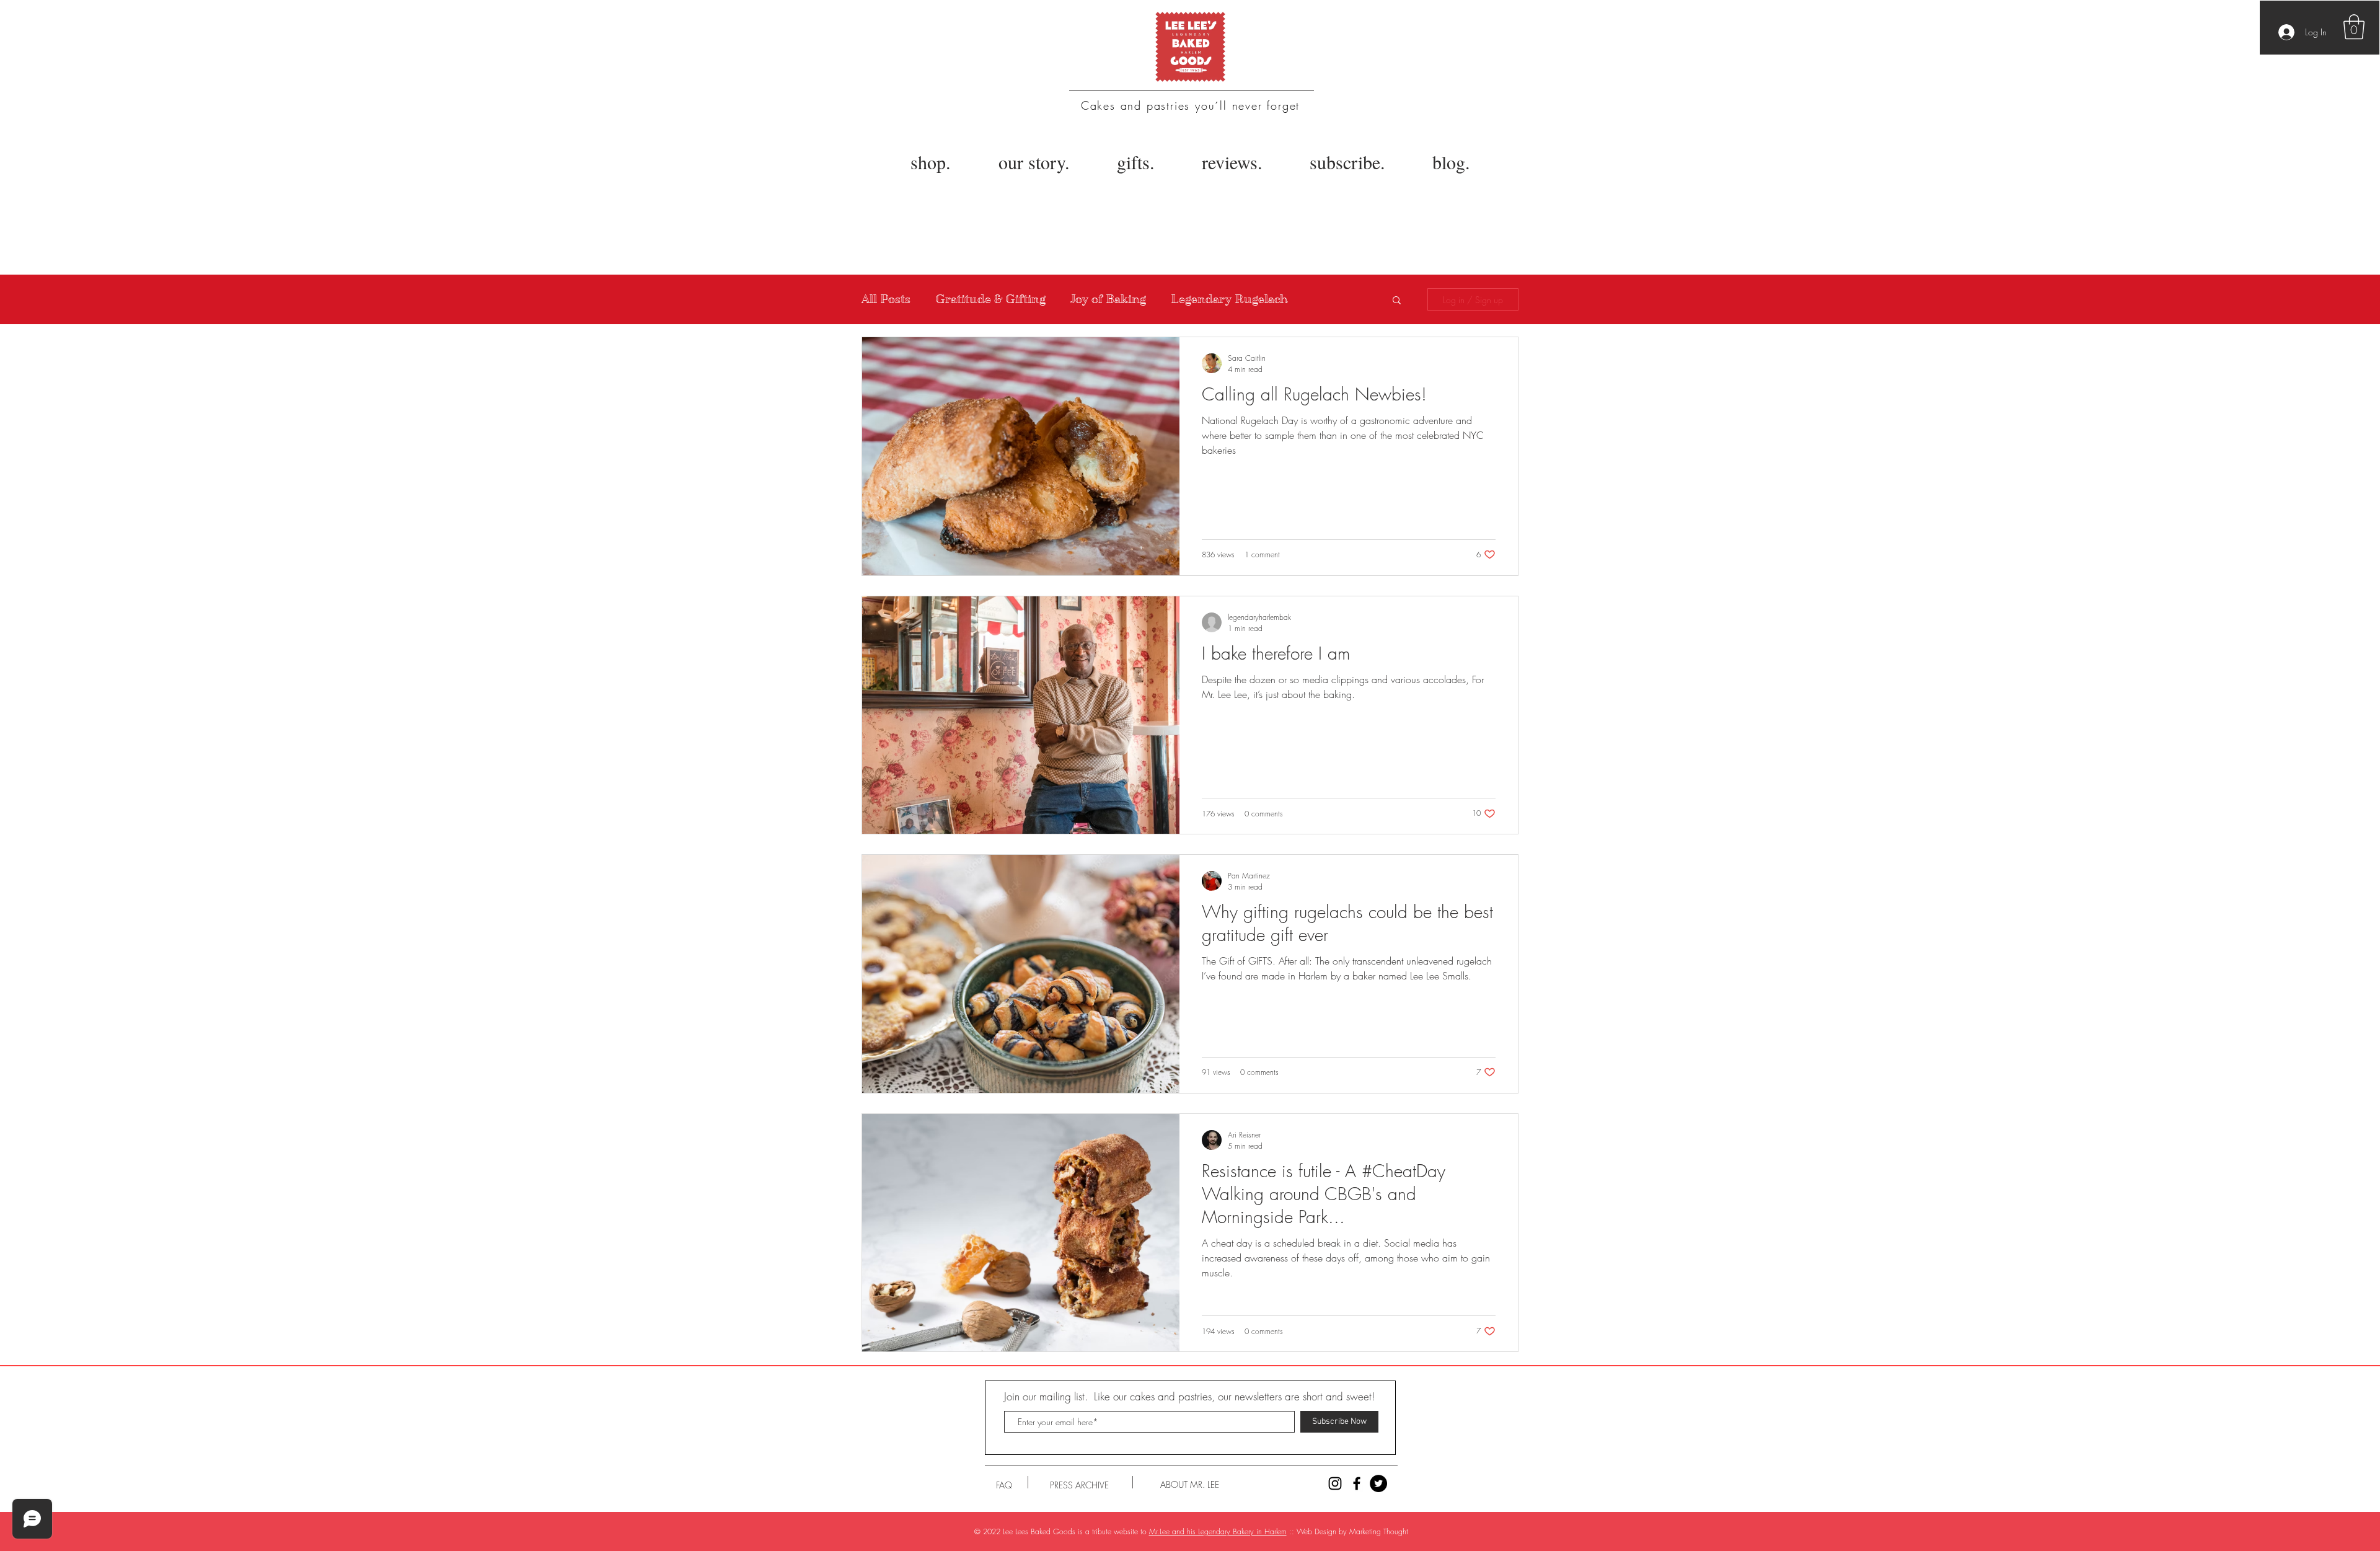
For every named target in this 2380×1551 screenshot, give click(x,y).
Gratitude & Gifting (990, 299)
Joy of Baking (1108, 299)
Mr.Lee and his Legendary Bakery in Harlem (1218, 1531)
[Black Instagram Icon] (1335, 1483)
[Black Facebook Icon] (1357, 1483)
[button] (2354, 27)
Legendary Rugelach (1229, 299)
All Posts (886, 299)
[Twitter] (1378, 1483)
